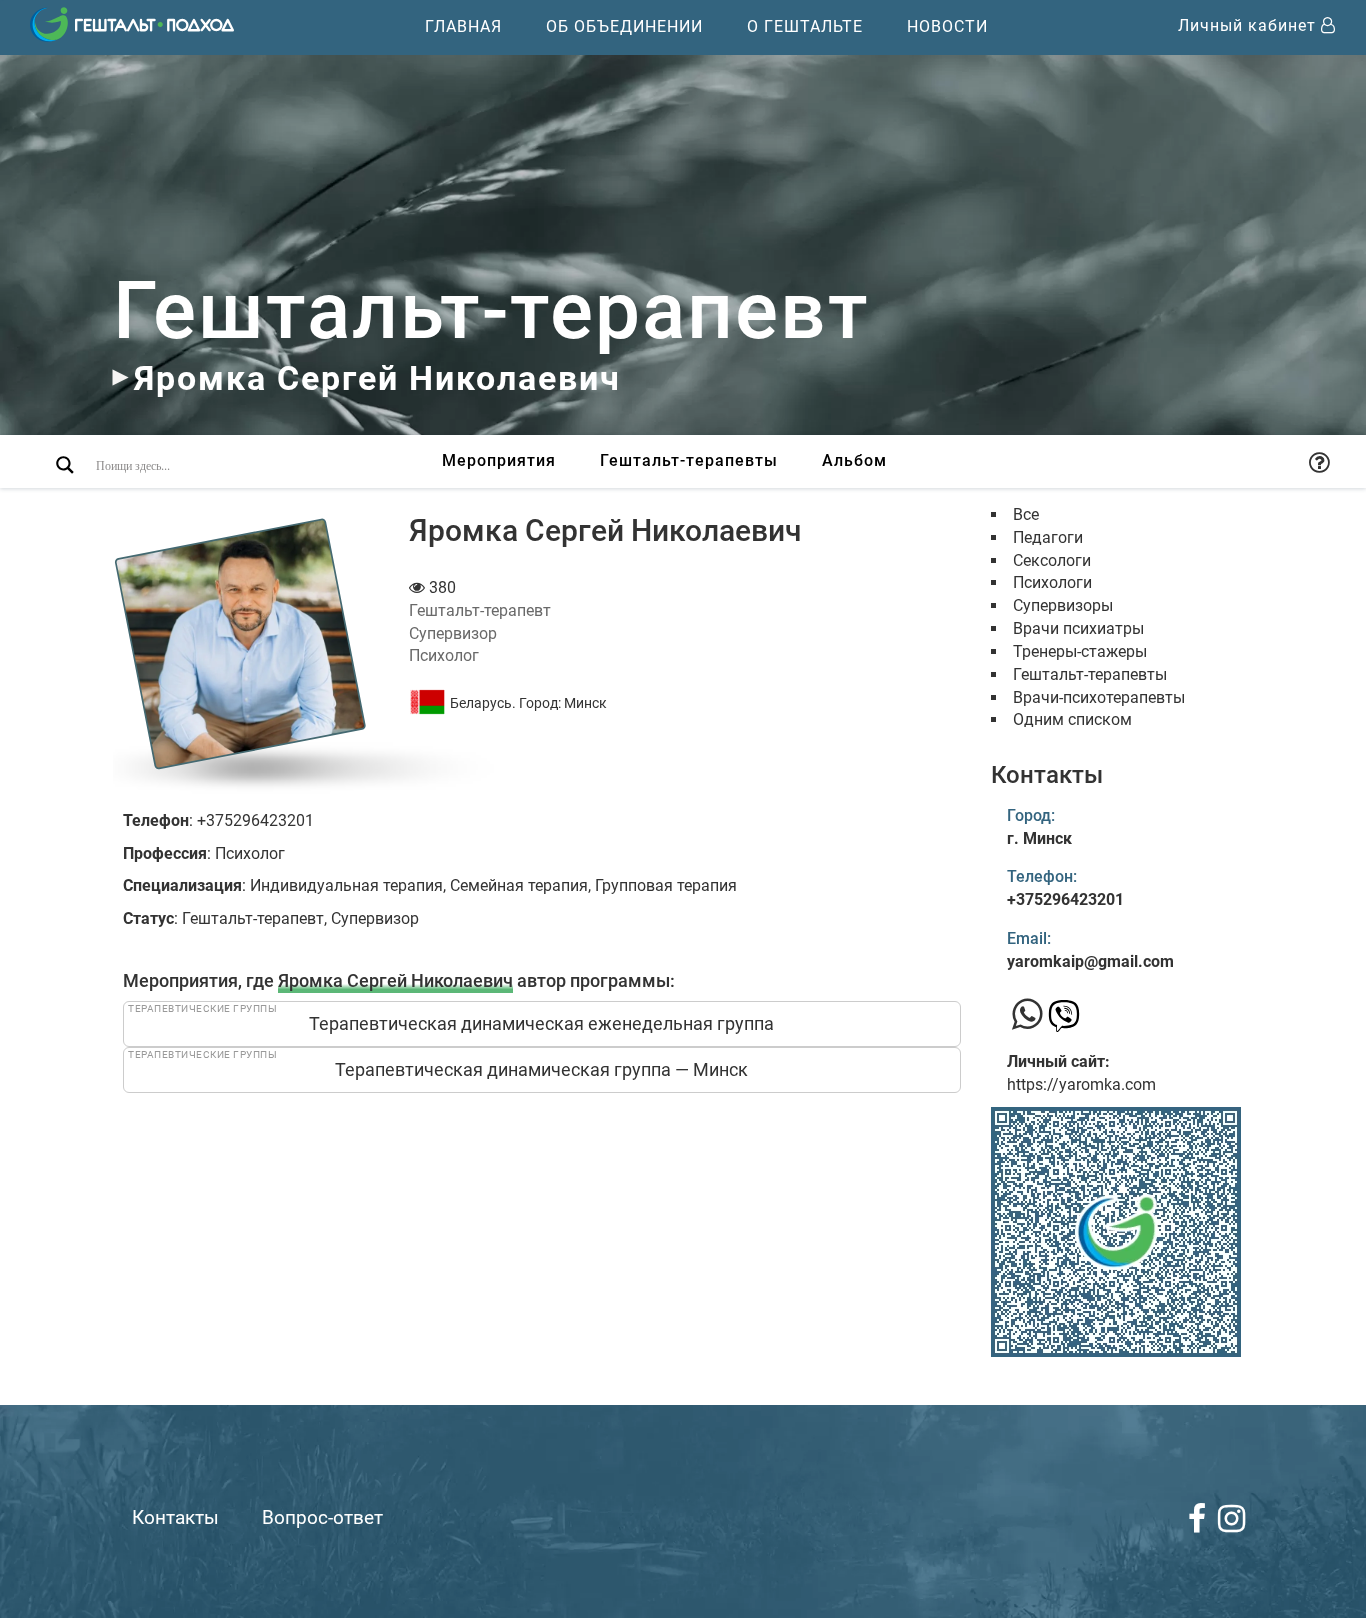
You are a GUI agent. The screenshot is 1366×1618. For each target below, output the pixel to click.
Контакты (175, 1517)
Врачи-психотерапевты (1099, 697)
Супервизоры (1063, 605)
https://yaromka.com (1081, 1084)
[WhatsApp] (1027, 1015)
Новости (947, 26)
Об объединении (624, 26)
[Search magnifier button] (65, 465)
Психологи (1052, 582)
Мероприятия (499, 460)
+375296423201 (1065, 899)
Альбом (854, 460)
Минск (585, 703)
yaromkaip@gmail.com (1090, 961)
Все (1026, 514)
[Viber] (1064, 1021)
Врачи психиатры (1078, 628)
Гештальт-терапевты (689, 460)
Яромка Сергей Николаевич (395, 980)
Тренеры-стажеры (1080, 651)
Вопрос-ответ (322, 1517)
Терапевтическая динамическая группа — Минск (541, 1069)
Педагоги (1048, 537)
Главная (463, 26)
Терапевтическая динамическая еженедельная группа (541, 1023)
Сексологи (1052, 560)
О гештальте (805, 26)
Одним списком (1072, 719)
